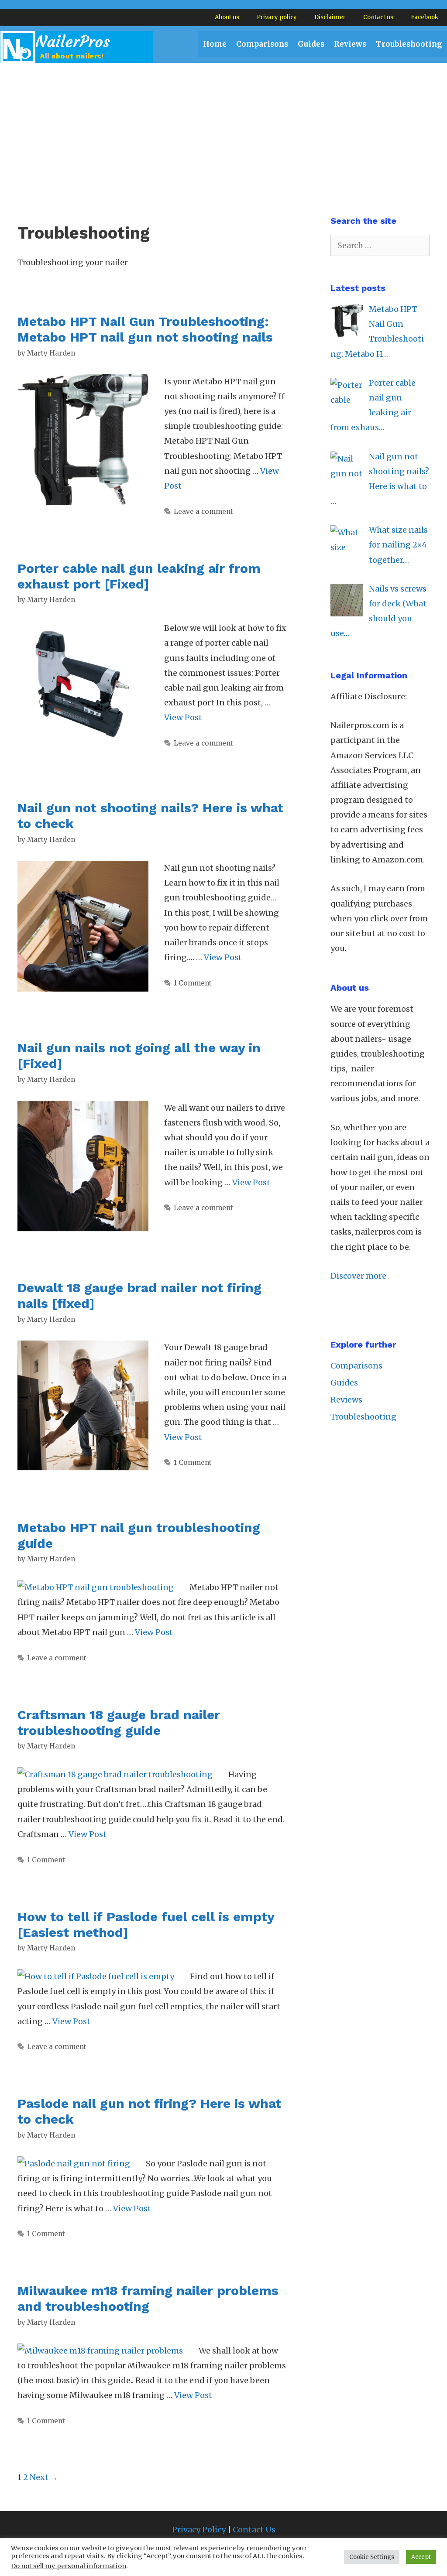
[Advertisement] (223, 128)
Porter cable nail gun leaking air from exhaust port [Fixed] (139, 576)
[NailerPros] (76, 46)
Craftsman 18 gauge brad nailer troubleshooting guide (119, 1722)
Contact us (378, 17)
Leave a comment (203, 511)
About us (227, 17)
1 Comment (193, 983)
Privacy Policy (199, 2530)
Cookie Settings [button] (372, 2557)
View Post (183, 717)
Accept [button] (421, 2557)
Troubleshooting (409, 44)
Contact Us (254, 2530)
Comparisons (262, 44)
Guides (311, 44)
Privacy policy (277, 17)
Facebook (425, 17)
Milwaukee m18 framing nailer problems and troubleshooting (148, 2298)
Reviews (350, 44)
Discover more (358, 1276)
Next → (44, 2477)
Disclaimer (330, 17)
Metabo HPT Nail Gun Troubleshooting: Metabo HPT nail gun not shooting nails (145, 329)
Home (215, 44)
